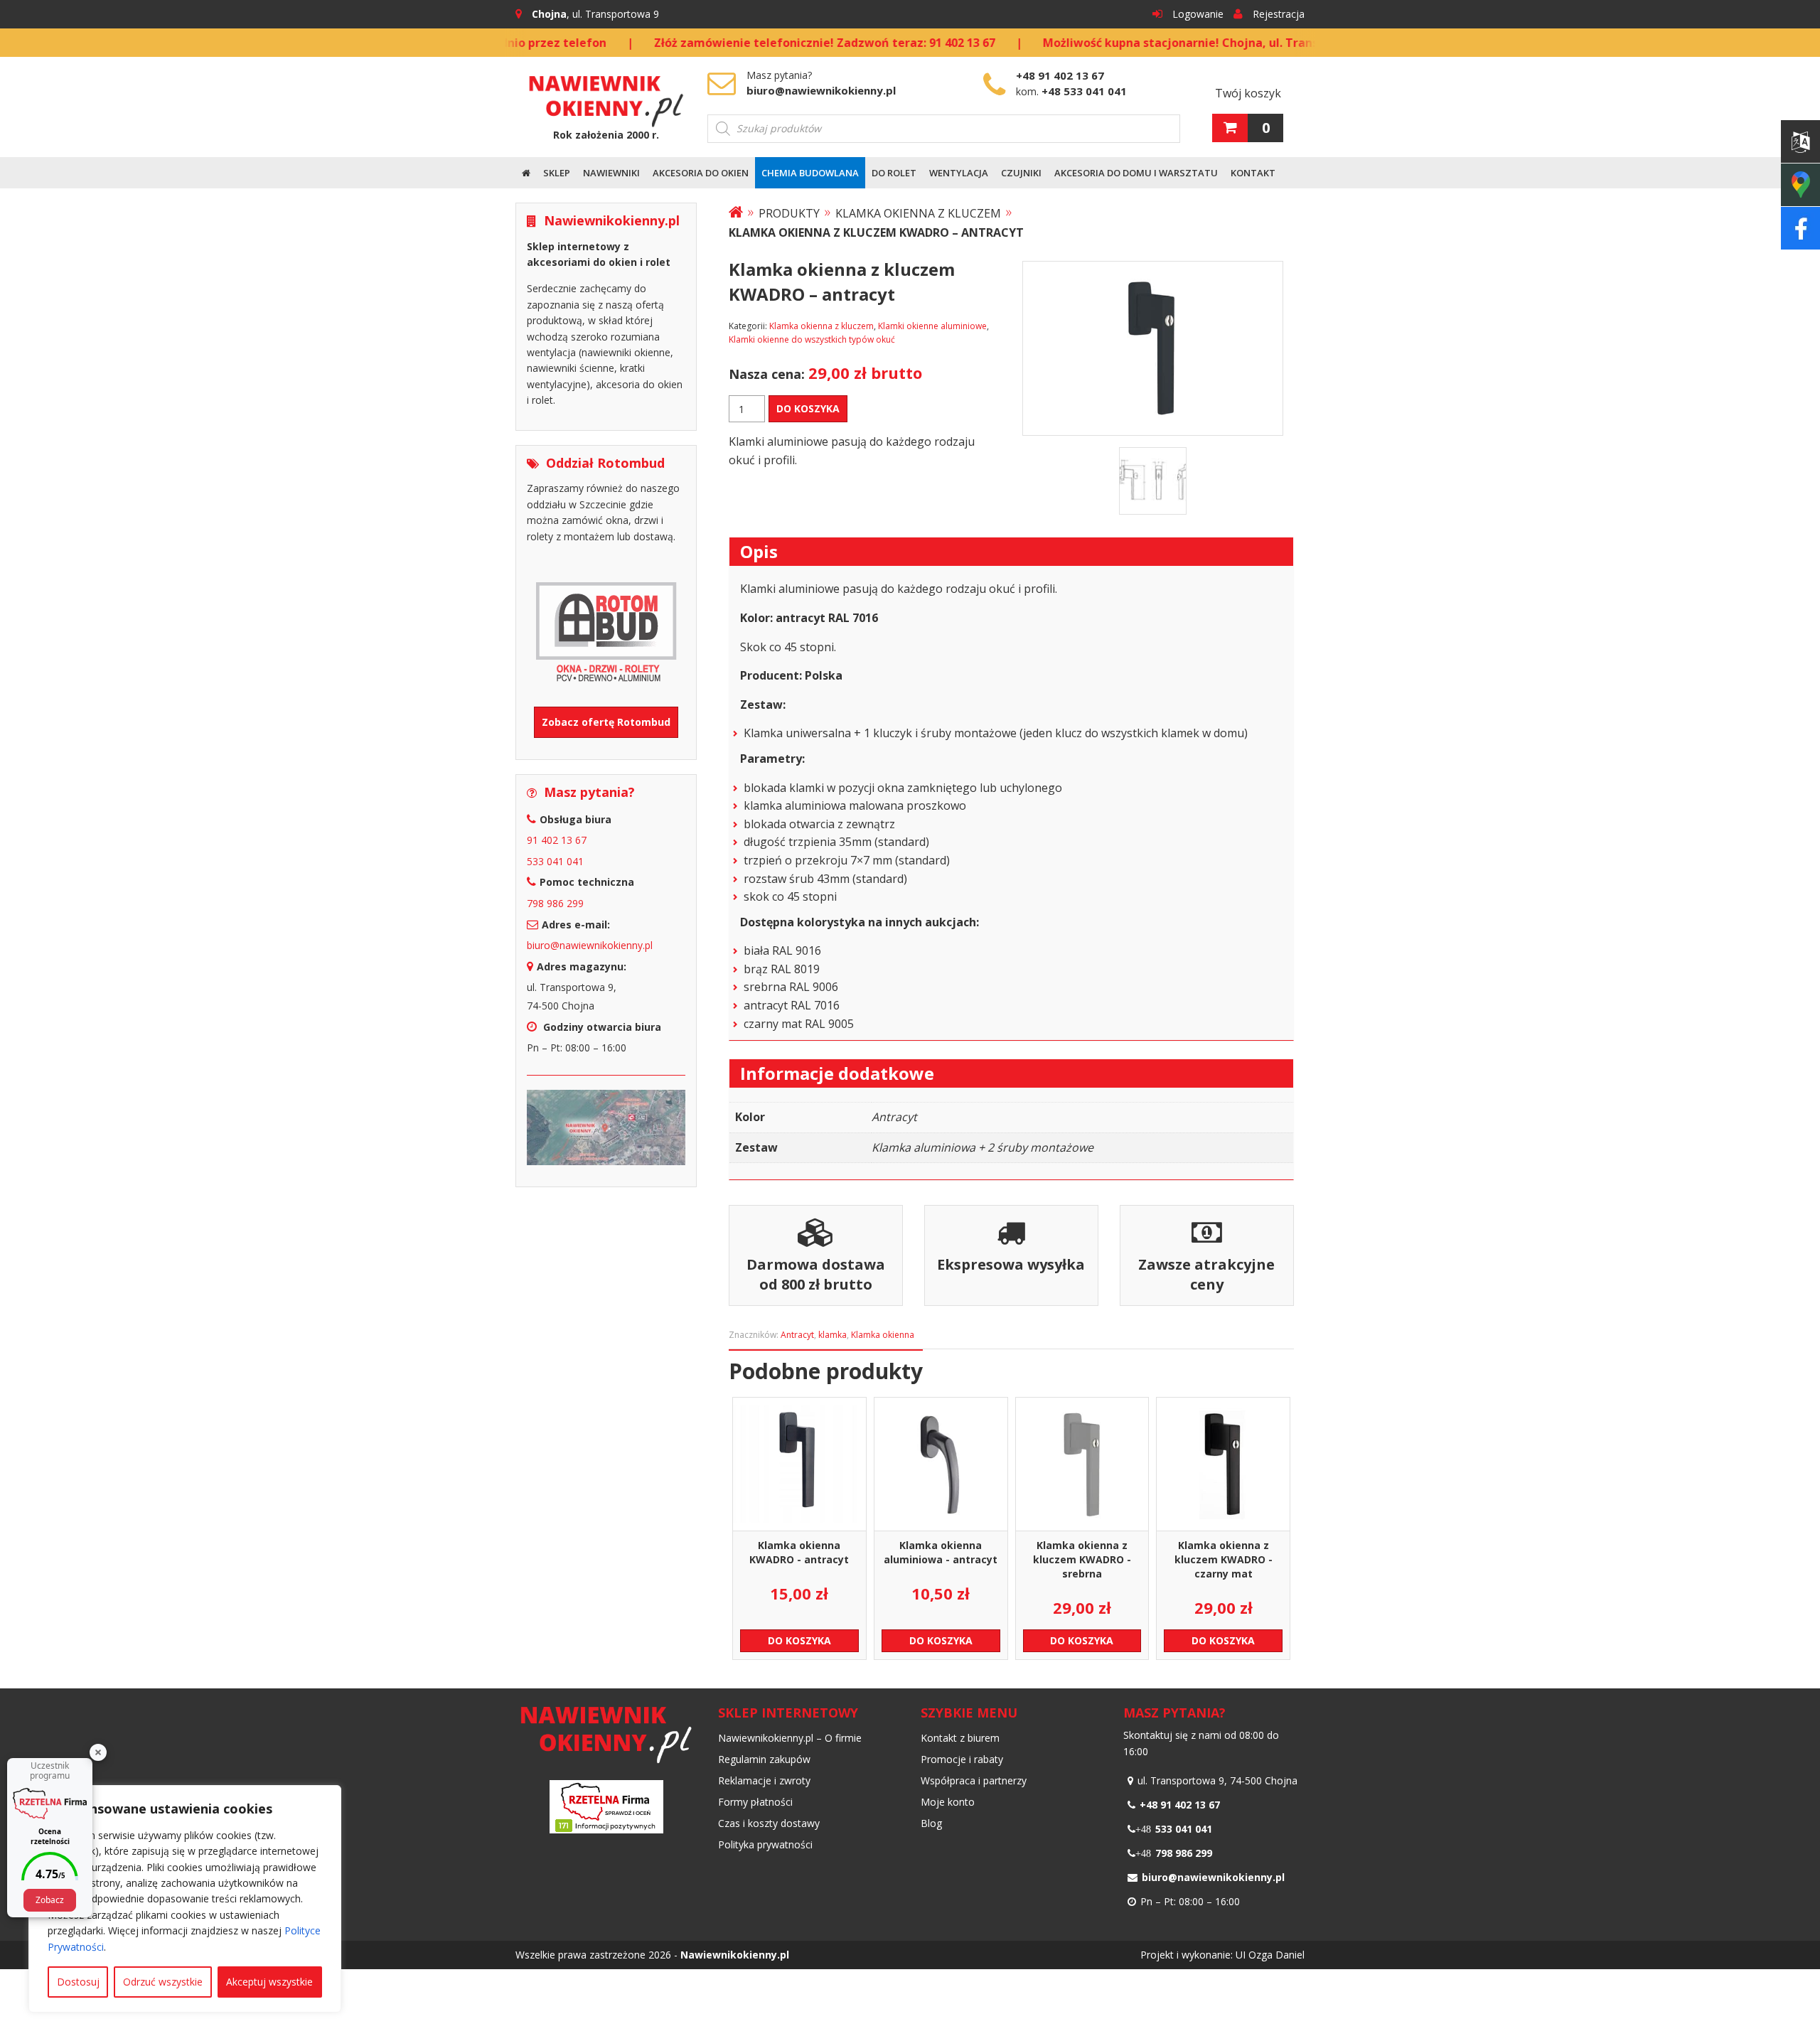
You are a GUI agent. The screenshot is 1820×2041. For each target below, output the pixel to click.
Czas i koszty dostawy (769, 1823)
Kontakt (1253, 173)
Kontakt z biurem (960, 1738)
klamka (833, 1335)
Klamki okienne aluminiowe (932, 326)
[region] (185, 1899)
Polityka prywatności (765, 1844)
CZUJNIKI (1021, 173)
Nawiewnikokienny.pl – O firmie (790, 1738)
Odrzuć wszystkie (163, 1982)
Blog (931, 1823)
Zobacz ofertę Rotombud (606, 722)
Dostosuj (78, 1982)
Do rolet (894, 173)
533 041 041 (555, 861)
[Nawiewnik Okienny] (736, 213)
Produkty (789, 213)
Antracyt (797, 1335)
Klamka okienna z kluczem (918, 213)
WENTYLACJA (959, 173)
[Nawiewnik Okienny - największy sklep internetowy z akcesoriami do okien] (606, 96)
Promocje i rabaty (962, 1759)
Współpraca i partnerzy (974, 1780)
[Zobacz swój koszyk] (1230, 128)
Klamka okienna (883, 1335)
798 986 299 (555, 903)
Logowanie (1198, 14)
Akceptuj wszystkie (269, 1982)
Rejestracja (1279, 14)
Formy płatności (755, 1802)
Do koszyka (808, 408)
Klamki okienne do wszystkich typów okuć (812, 339)
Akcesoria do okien (701, 173)
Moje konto (948, 1802)
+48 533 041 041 (1084, 91)
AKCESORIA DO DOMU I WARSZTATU (1136, 173)
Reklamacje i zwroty (764, 1780)
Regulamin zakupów (764, 1759)
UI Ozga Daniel (1270, 1955)
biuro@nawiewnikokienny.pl (821, 90)
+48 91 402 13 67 (1060, 75)
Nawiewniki (611, 173)
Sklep (557, 173)
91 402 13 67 (557, 840)
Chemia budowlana (810, 173)
